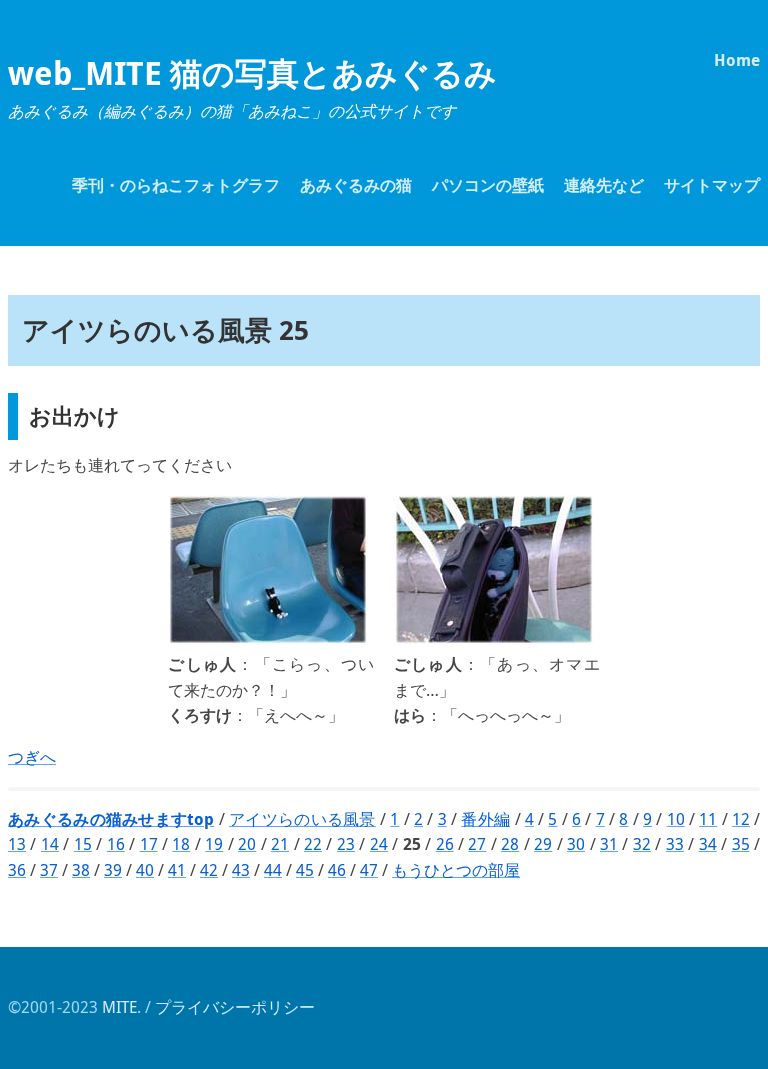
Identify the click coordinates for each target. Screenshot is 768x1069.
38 (81, 870)
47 (369, 870)
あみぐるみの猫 (356, 185)
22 (313, 844)
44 (273, 870)
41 (177, 870)
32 (642, 844)
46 (337, 870)
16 (116, 844)
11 (708, 819)
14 (50, 844)
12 (741, 819)
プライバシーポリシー (235, 1007)
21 (280, 844)
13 (17, 844)
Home (737, 60)
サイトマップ (712, 185)
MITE (119, 1007)
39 (113, 870)
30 (576, 844)
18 (181, 844)
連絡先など (604, 185)
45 (305, 870)
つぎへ (32, 757)
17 (149, 844)
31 (609, 844)
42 (209, 870)
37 (49, 870)
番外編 (485, 819)
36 (17, 870)
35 (741, 844)
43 (241, 870)
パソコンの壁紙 (488, 185)
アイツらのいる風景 (302, 819)
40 (145, 870)
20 (247, 844)
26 (445, 844)
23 (346, 844)
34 (708, 844)
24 (379, 844)
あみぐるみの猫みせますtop (111, 819)
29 (543, 844)
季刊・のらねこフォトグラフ (176, 185)
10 (676, 819)
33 (675, 844)
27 (477, 844)
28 (510, 844)
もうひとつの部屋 (456, 870)
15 (83, 844)
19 (214, 844)
